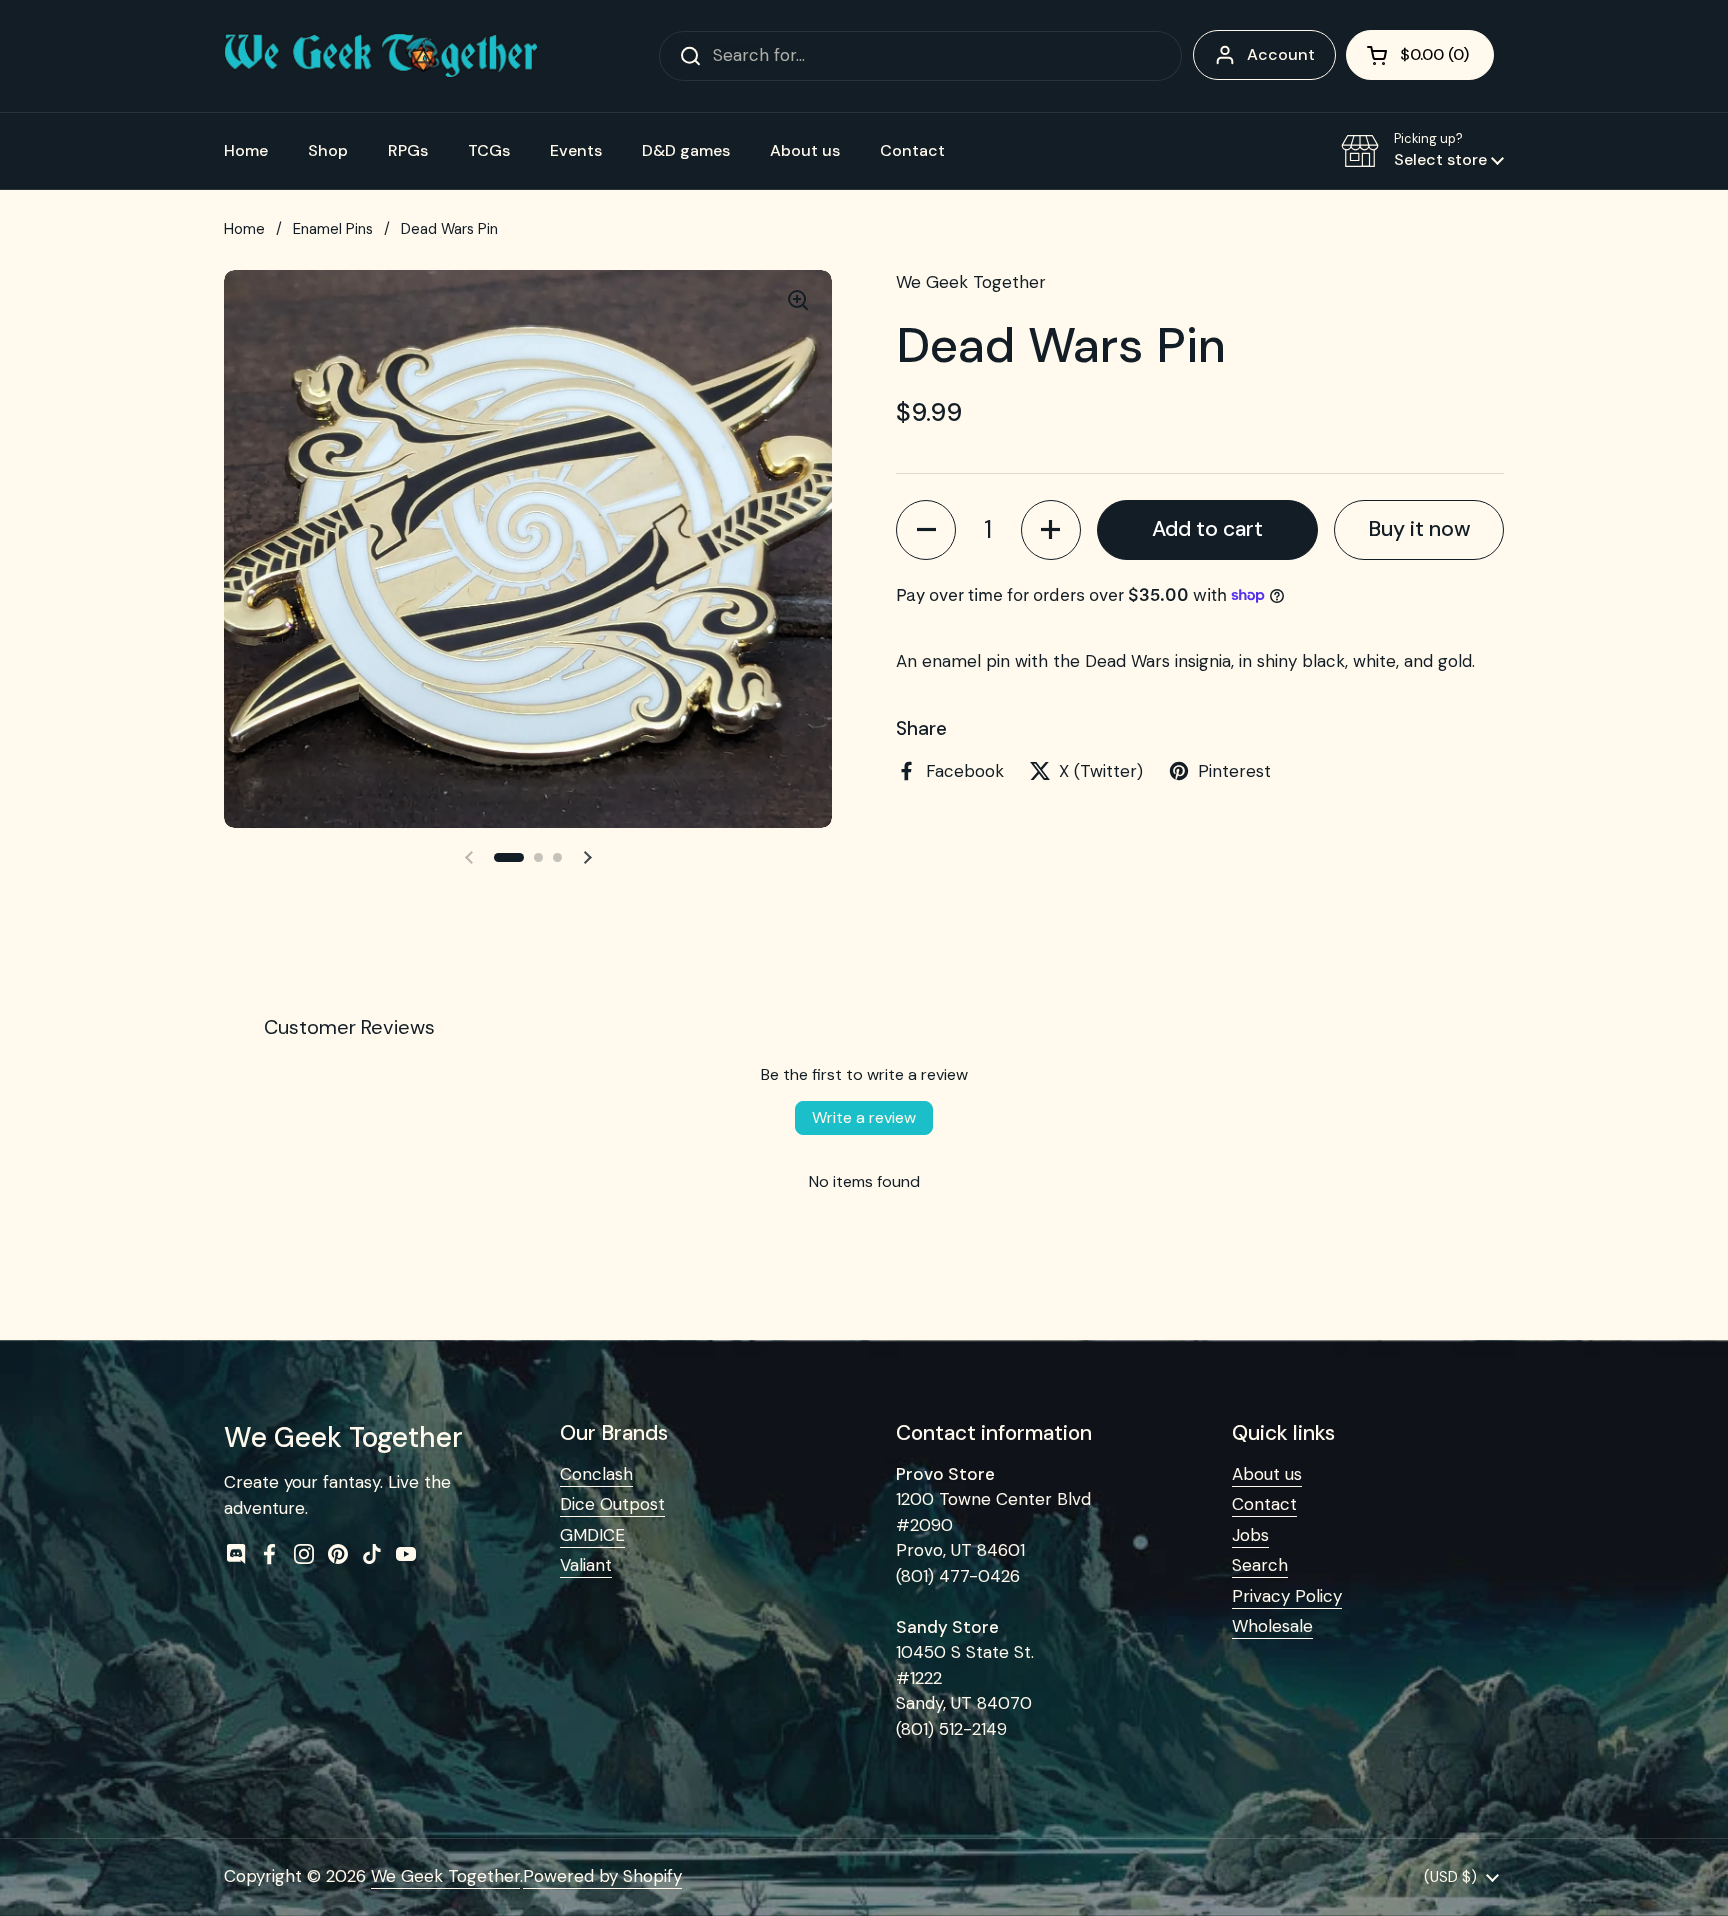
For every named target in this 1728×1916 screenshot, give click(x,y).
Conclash (596, 1474)
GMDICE (592, 1535)
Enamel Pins (333, 229)
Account (1281, 54)
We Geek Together (445, 1876)
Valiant (586, 1565)
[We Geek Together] (381, 55)
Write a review (864, 1117)
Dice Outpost (612, 1504)
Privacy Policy (1287, 1596)
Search (1260, 1565)
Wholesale (1272, 1626)
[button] (1420, 55)
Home (244, 229)
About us (1267, 1474)
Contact (1264, 1504)
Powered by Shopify (602, 1876)
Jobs (1250, 1535)
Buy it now (1419, 528)
